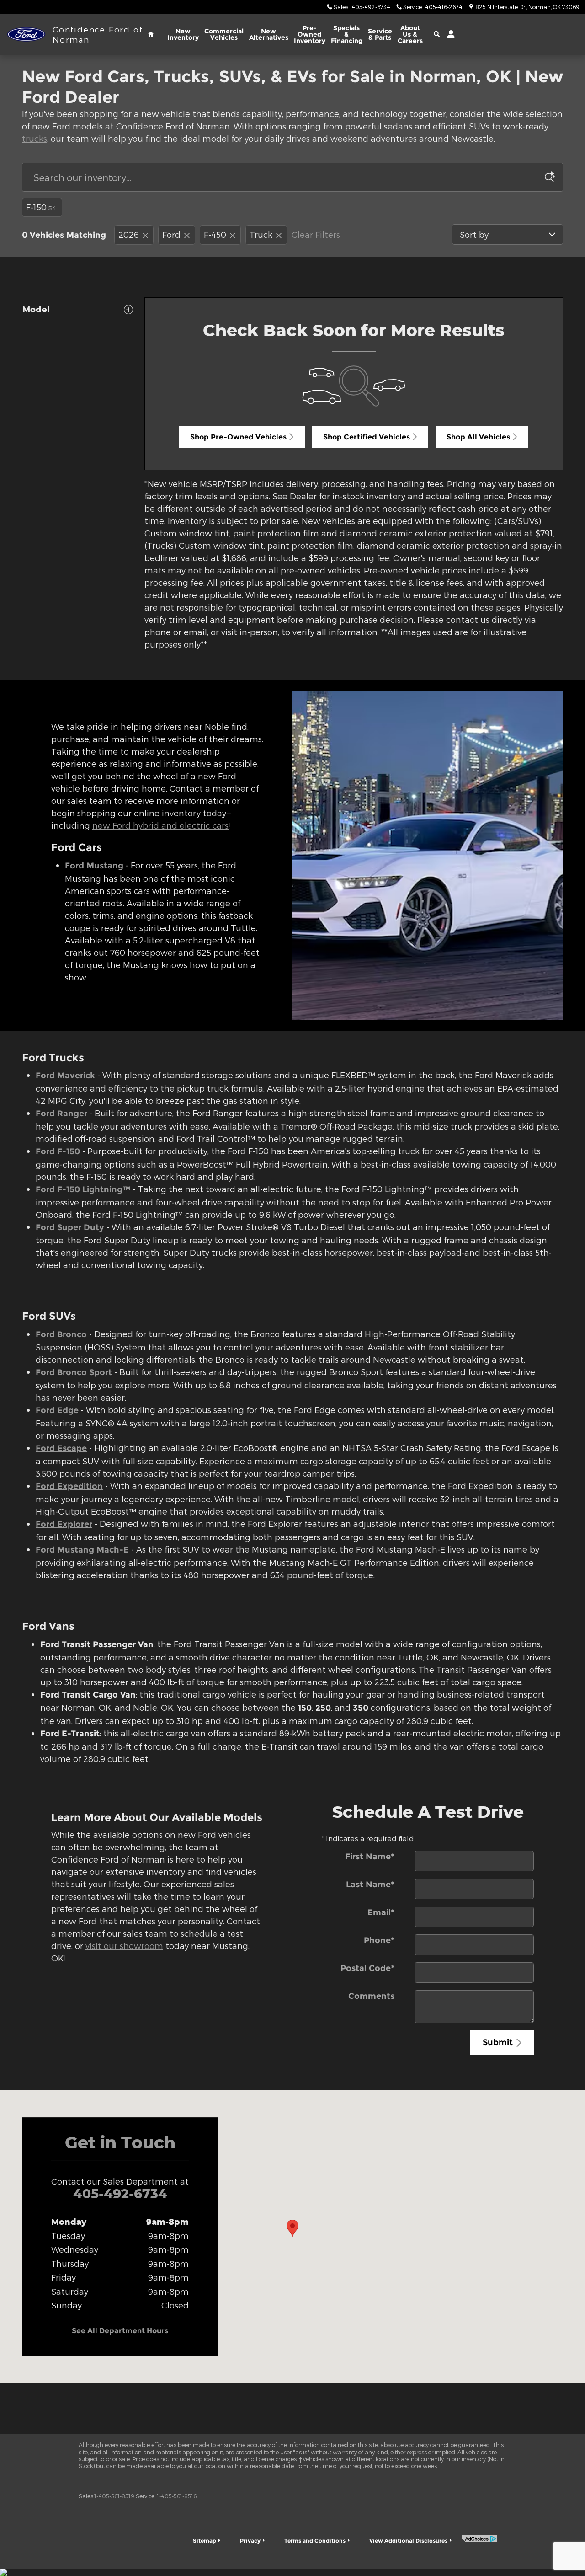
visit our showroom (124, 1946)
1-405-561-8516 (177, 2496)
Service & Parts (380, 34)
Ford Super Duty (70, 1227)
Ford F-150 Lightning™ (83, 1189)
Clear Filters (316, 234)
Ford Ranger (61, 1114)
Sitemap (205, 2541)
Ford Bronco (61, 1334)
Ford (171, 234)
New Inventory (183, 34)
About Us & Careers (410, 34)
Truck (261, 234)
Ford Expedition (69, 1486)
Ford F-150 (58, 1151)
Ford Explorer (64, 1524)
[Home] (26, 35)
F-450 (215, 234)
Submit (498, 2042)
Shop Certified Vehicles (367, 437)
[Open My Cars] (449, 34)
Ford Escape (61, 1448)
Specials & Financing (347, 34)
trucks (35, 138)
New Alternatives (269, 34)
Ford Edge (57, 1410)
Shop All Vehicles (478, 437)
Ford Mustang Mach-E (82, 1550)
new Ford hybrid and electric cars (160, 825)
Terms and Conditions (315, 2541)
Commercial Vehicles (224, 34)
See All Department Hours (120, 2331)
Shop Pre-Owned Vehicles (238, 437)
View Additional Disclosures (408, 2541)
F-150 (41, 207)
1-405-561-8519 (114, 2496)
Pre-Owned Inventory (310, 34)
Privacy (250, 2541)
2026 (129, 234)
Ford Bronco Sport (74, 1372)
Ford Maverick (65, 1076)
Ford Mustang (94, 866)
